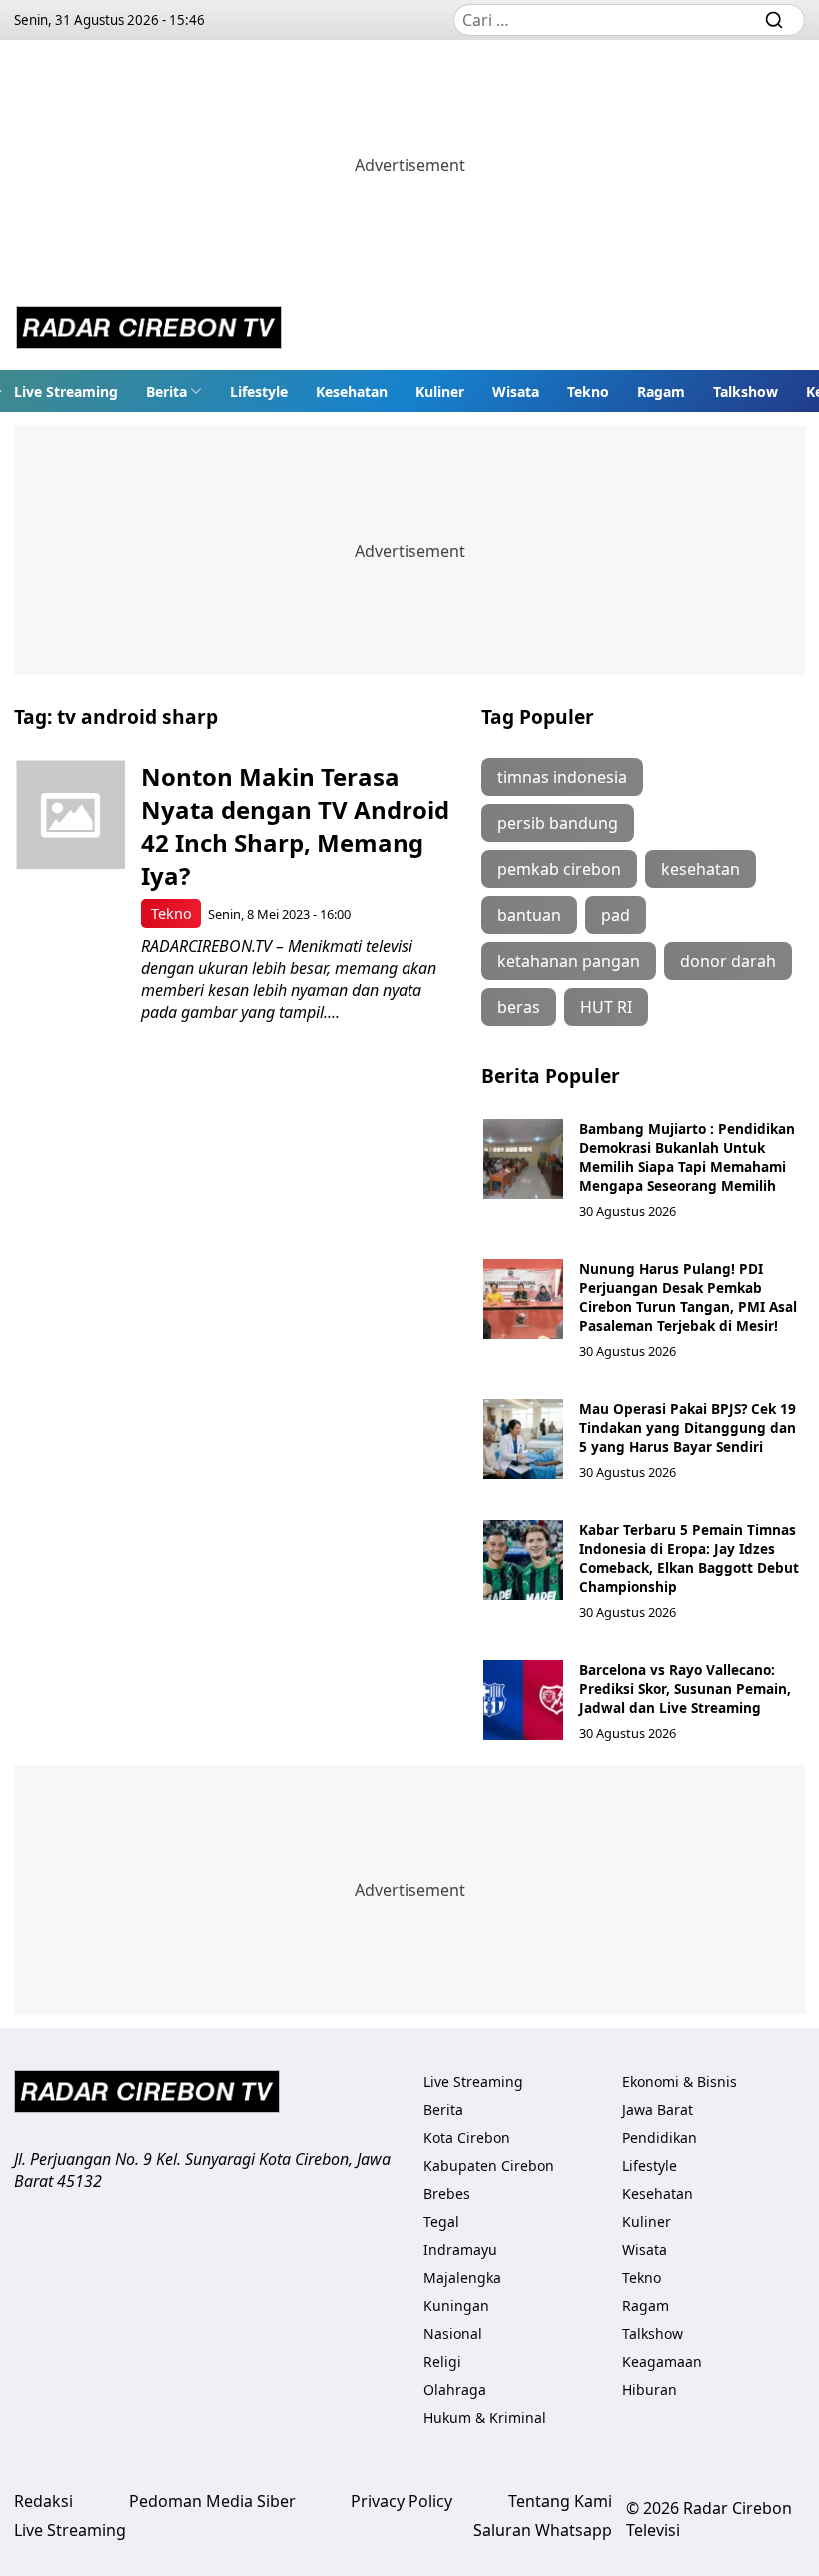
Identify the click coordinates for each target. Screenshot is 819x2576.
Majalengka (462, 2278)
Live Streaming (66, 391)
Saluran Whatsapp (543, 2530)
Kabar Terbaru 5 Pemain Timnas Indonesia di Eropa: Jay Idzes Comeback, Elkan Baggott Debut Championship (689, 1558)
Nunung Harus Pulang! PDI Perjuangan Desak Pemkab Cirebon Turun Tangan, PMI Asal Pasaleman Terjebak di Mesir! (688, 1297)
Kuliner (440, 391)
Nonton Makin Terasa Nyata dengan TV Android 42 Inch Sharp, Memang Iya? (295, 826)
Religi (442, 2362)
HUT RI (606, 1007)
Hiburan (650, 2390)
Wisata (516, 391)
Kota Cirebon (467, 2138)
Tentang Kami (560, 2501)
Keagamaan (662, 2362)
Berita (166, 391)
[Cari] (774, 20)
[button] (174, 391)
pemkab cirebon (559, 869)
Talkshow (746, 391)
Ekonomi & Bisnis (680, 2082)
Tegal (441, 2222)
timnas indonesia (562, 777)
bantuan (529, 915)
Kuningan (456, 2306)
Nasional (453, 2334)
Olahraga (455, 2390)
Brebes (447, 2194)
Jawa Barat (658, 2110)
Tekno (588, 391)
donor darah (728, 961)
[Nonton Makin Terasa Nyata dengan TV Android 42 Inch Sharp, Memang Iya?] (70, 815)
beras (519, 1007)
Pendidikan (660, 2138)
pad (616, 915)
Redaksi (43, 2501)
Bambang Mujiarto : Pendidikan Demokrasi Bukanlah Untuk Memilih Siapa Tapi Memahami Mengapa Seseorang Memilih (687, 1157)
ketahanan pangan (569, 961)
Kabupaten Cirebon (489, 2166)
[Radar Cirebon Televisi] (149, 330)
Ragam (661, 391)
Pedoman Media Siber (212, 2501)
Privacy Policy (402, 2501)
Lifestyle (259, 391)
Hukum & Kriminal (485, 2418)
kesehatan (701, 869)
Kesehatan (352, 391)
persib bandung (558, 823)
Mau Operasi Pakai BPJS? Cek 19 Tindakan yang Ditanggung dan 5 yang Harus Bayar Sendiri (688, 1427)
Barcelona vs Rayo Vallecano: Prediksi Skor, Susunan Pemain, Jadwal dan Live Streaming (685, 1688)
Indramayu (460, 2250)
